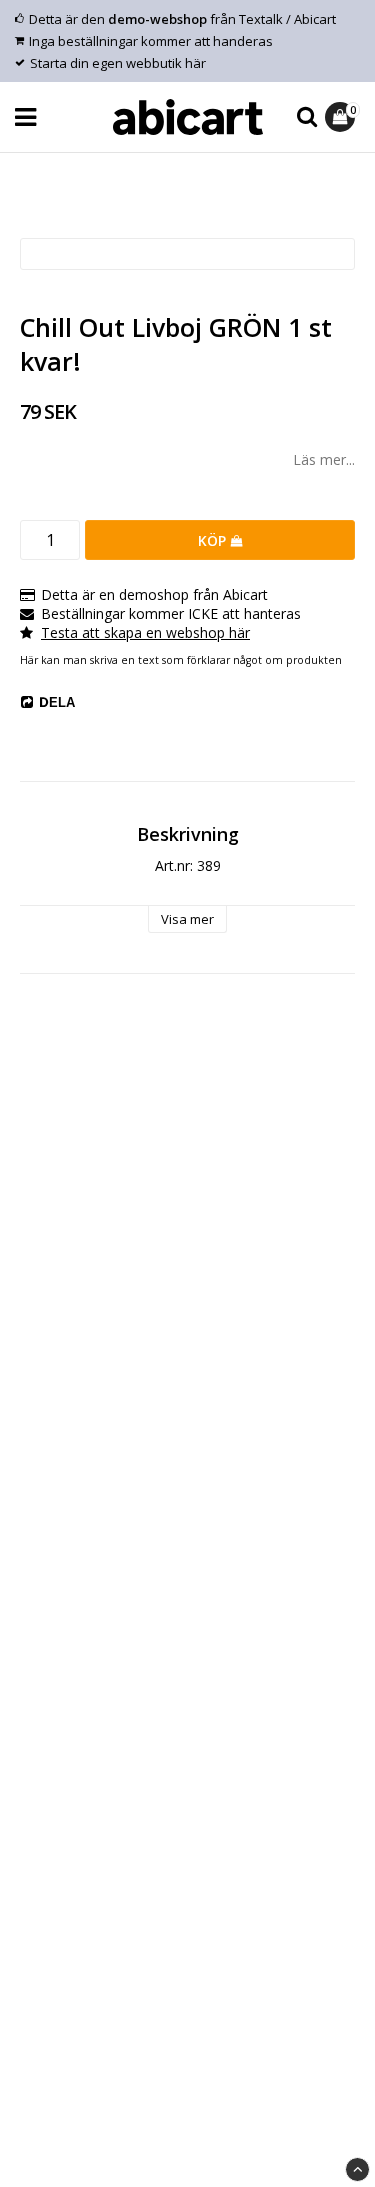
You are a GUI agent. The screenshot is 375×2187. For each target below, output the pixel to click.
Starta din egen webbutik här (118, 63)
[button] (342, 117)
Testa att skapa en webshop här (145, 632)
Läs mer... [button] (324, 459)
